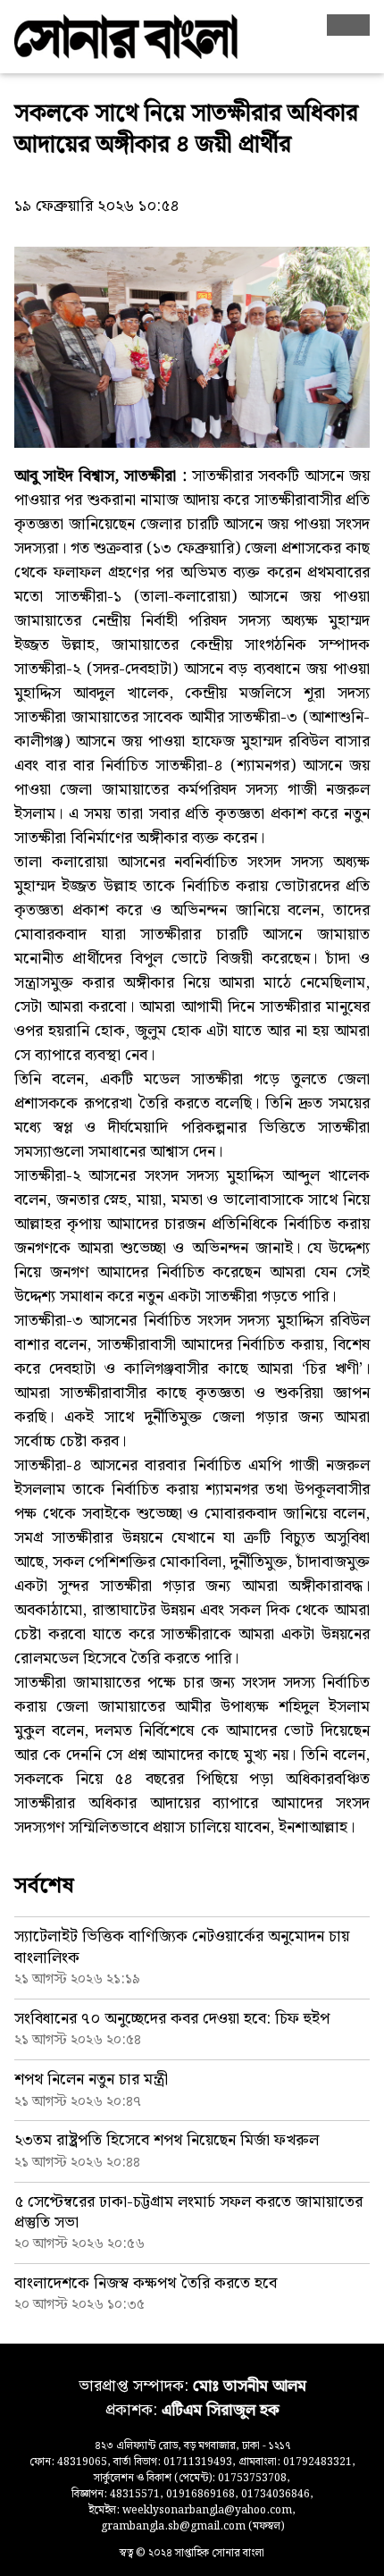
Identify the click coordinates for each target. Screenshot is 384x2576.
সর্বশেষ (44, 1886)
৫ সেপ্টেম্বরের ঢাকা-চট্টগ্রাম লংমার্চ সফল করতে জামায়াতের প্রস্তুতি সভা (188, 2212)
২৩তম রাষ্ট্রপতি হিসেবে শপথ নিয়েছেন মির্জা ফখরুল (167, 2140)
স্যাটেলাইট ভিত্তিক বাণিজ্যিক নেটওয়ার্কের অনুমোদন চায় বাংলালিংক (182, 1947)
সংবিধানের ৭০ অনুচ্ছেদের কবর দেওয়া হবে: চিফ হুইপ (172, 2019)
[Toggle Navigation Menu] (348, 25)
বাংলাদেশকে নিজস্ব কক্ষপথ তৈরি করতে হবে (146, 2283)
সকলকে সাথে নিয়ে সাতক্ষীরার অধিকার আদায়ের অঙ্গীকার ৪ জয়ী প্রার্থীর (186, 130)
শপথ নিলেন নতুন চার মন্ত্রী (91, 2079)
